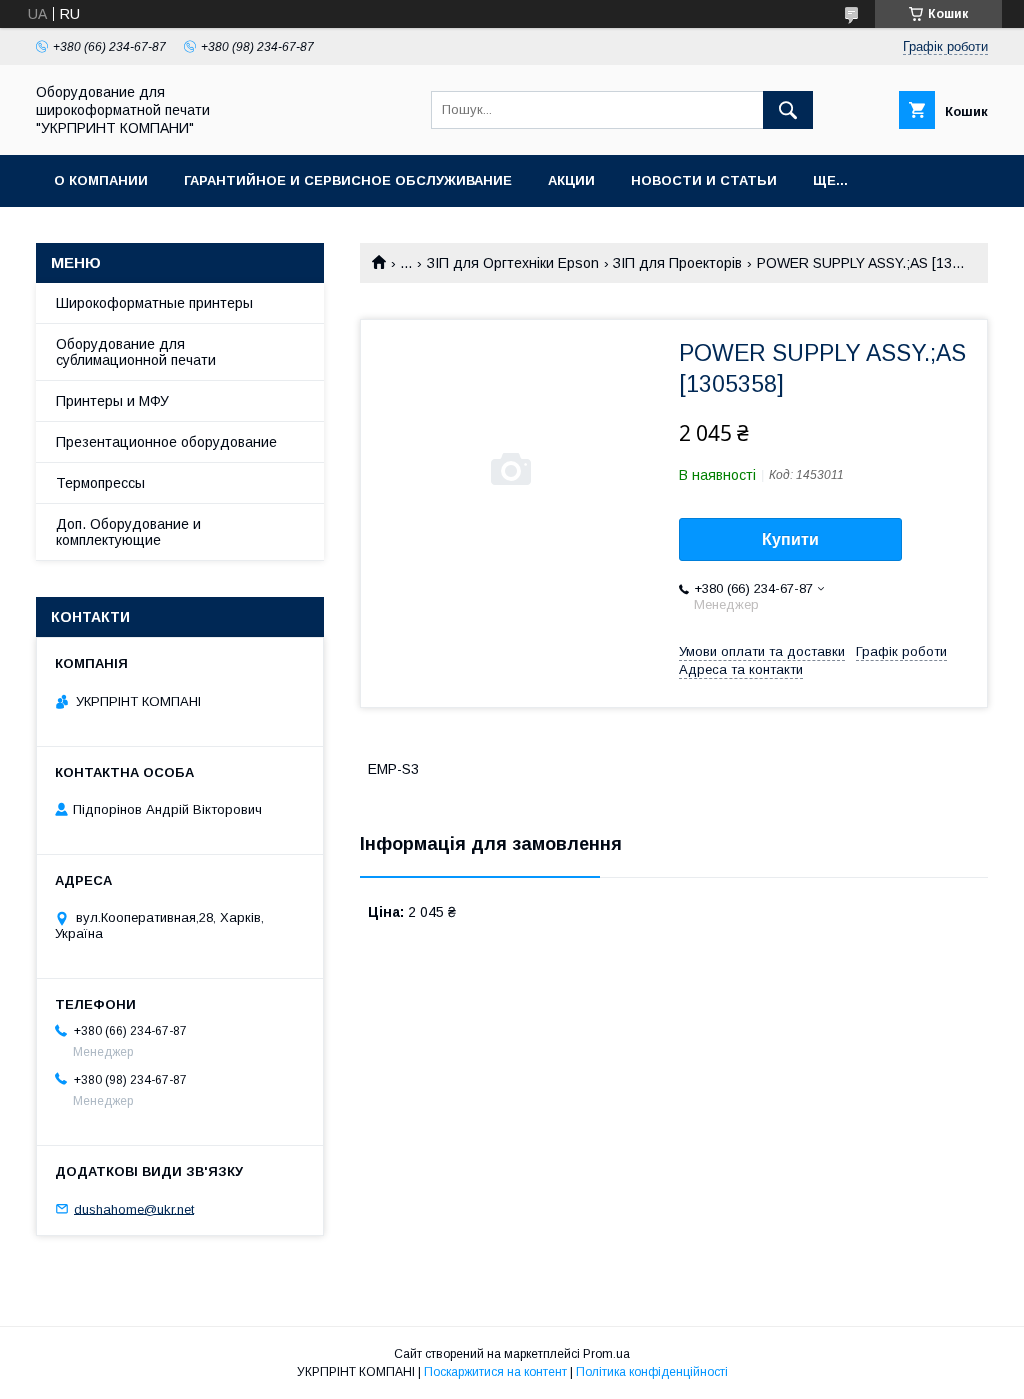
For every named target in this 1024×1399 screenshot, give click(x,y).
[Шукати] (788, 110)
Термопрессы (100, 483)
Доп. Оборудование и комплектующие (128, 532)
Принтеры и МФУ (112, 401)
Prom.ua (606, 1354)
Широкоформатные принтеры (154, 303)
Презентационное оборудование (166, 442)
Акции (571, 180)
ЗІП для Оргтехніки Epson (513, 263)
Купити (790, 539)
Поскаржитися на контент (495, 1372)
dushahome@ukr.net (134, 1208)
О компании (101, 180)
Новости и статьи (704, 180)
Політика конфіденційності (652, 1372)
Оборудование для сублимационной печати (136, 352)
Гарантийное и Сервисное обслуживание (348, 180)
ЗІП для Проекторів (677, 263)
